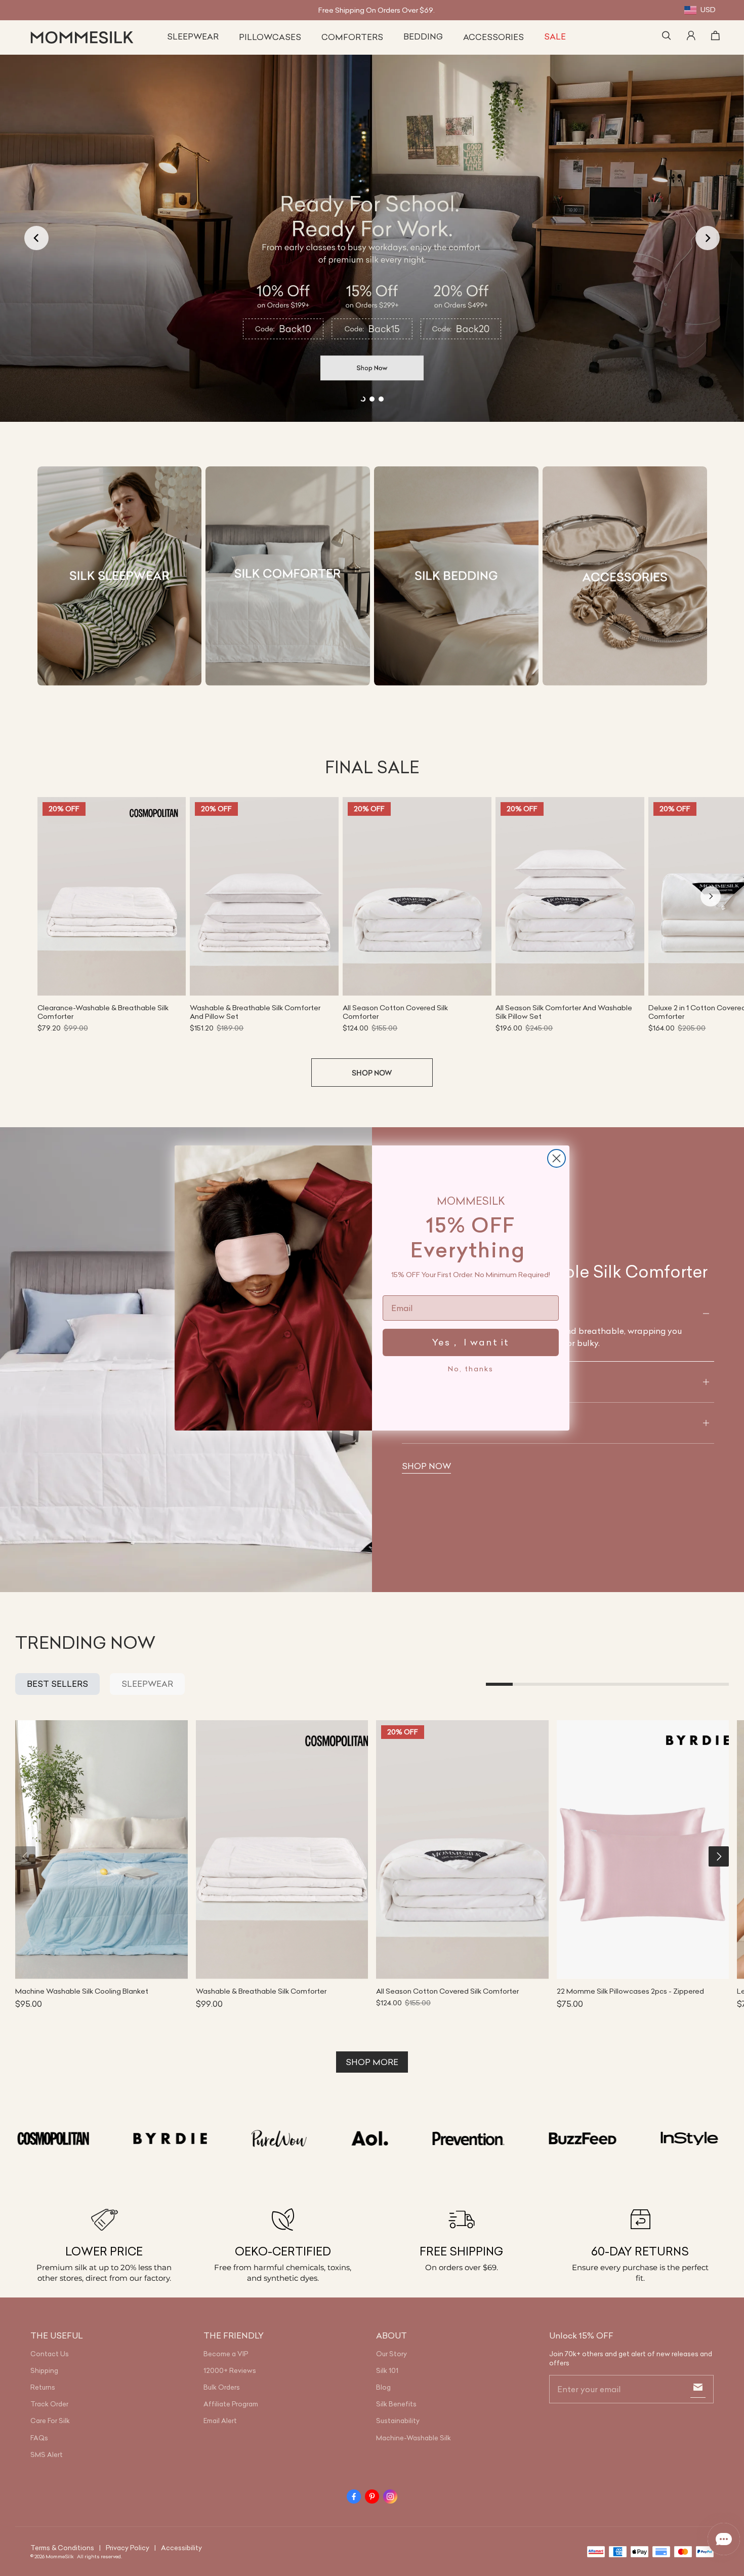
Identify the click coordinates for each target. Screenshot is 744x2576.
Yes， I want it (471, 1342)
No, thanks (471, 1369)
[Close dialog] (556, 1158)
